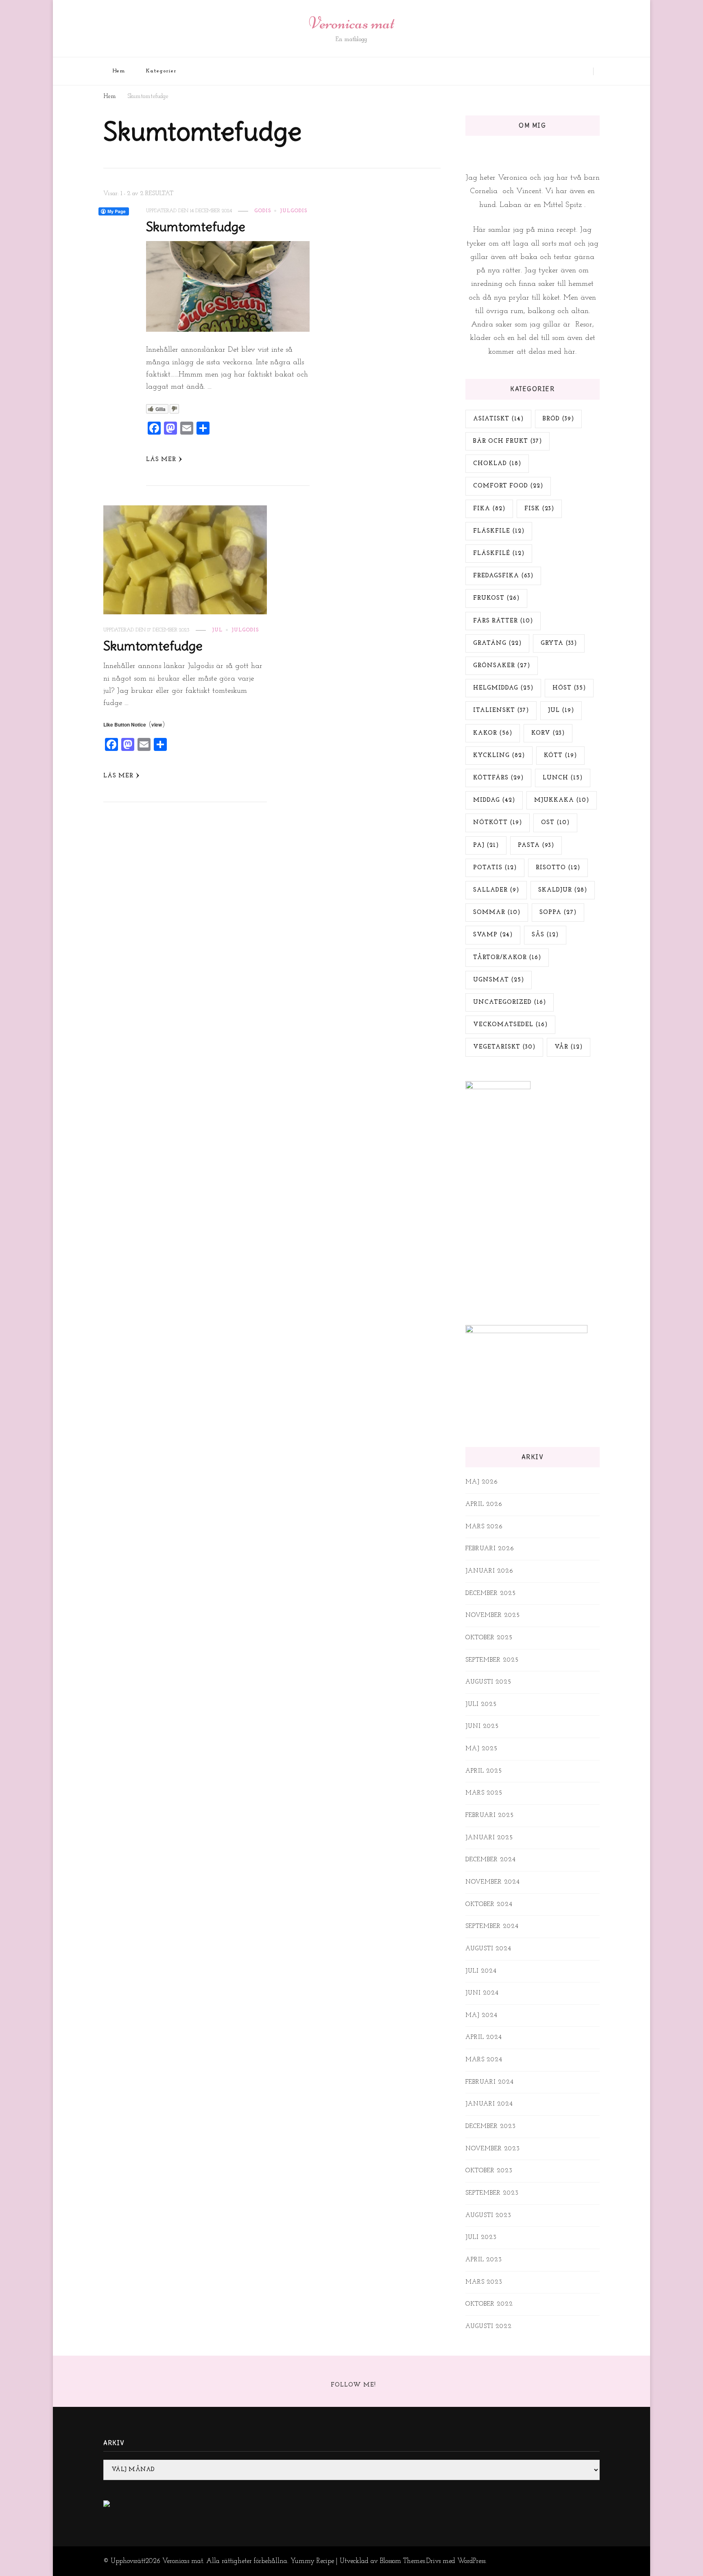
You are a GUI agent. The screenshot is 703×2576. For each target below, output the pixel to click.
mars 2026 (484, 1527)
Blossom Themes (402, 2561)
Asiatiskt (498, 419)
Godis (263, 211)
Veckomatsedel (510, 1025)
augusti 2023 (488, 2216)
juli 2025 (481, 1705)
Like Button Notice (125, 724)
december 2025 (491, 1594)
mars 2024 (484, 2060)
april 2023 (484, 2260)
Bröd (558, 419)
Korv (548, 733)
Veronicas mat (351, 23)
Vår (569, 1047)
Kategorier (161, 71)
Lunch (563, 778)
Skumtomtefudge (196, 227)
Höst (569, 688)
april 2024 (484, 2038)
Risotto (558, 868)
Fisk (539, 509)
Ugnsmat (499, 980)
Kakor (493, 733)
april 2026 (484, 1504)
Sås (545, 935)
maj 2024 (481, 2016)
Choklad (497, 464)
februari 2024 (490, 2082)
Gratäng (497, 643)
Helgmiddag (503, 688)
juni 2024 (482, 1993)
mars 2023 (484, 2282)
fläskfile (499, 531)
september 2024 (492, 1927)
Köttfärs (498, 778)
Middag (494, 800)
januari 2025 (489, 1838)
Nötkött (498, 823)
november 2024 (493, 1882)
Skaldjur (563, 890)
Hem (119, 71)
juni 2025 (482, 1726)
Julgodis (294, 211)
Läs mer (161, 460)
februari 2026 (490, 1549)
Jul (217, 630)
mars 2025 (484, 1793)
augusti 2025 (488, 1682)
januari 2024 (489, 2104)
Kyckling (499, 756)
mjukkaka (562, 800)
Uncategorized (510, 1002)
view (157, 724)
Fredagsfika (503, 576)
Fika (489, 509)
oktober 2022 (489, 2304)
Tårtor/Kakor (507, 958)
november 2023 (493, 2149)
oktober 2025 (489, 1638)
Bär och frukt (508, 441)
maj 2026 (482, 1482)
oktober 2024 (489, 1905)
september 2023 (492, 2193)
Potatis (495, 868)
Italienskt (501, 710)
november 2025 (493, 1615)
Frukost (496, 598)
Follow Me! (353, 2385)
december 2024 (491, 1860)
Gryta (559, 643)
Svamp (493, 935)
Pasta (536, 845)
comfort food (508, 486)
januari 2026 (489, 1571)
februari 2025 (490, 1816)
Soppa (558, 913)
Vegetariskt (504, 1047)
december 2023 (491, 2127)
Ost (555, 823)
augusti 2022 (489, 2327)
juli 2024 (481, 1971)
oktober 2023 (489, 2171)
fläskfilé (499, 554)
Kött (560, 756)
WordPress (471, 2561)
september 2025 (492, 1660)
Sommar (497, 913)
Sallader (496, 890)
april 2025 (484, 1771)
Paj (486, 845)
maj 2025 (481, 1749)
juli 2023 (481, 2238)
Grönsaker (502, 666)
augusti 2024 (488, 1949)
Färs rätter (503, 621)
